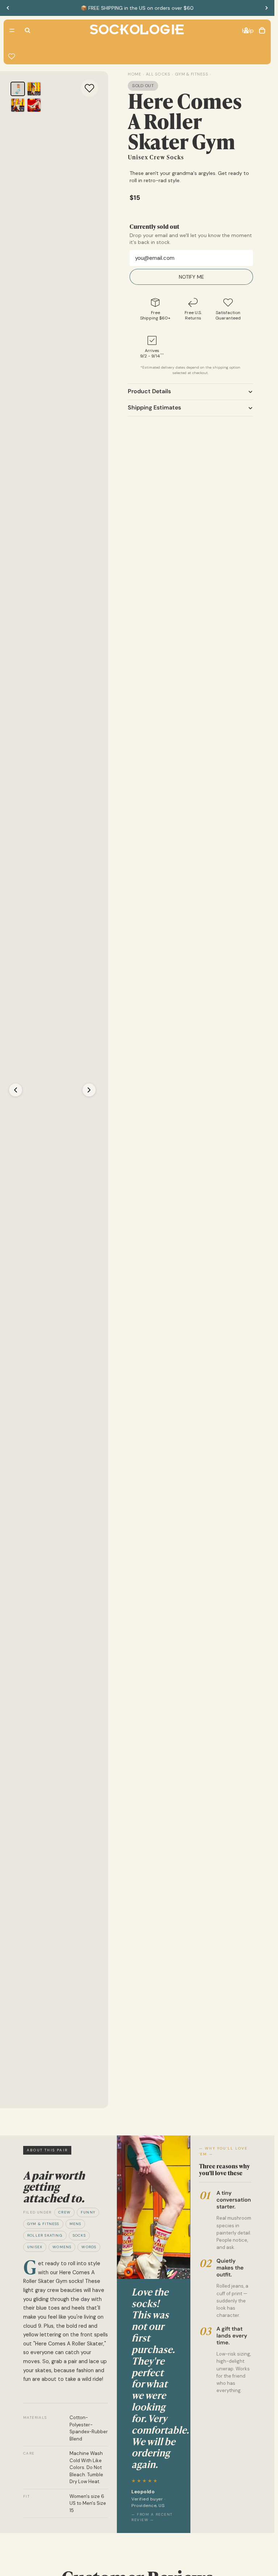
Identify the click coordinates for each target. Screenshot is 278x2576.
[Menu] (12, 30)
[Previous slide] (8, 8)
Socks (79, 2235)
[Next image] (89, 1090)
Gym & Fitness (43, 2224)
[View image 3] (18, 105)
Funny (88, 2212)
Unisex (35, 2247)
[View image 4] (34, 105)
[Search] (28, 30)
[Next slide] (266, 8)
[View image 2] (34, 89)
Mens (75, 2224)
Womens (62, 2247)
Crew (64, 2212)
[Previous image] (16, 1090)
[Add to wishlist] (89, 88)
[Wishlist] (12, 56)
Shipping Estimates (154, 407)
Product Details (149, 391)
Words (89, 2247)
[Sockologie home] (137, 30)
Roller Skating (45, 2235)
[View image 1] (18, 89)
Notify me (191, 277)
